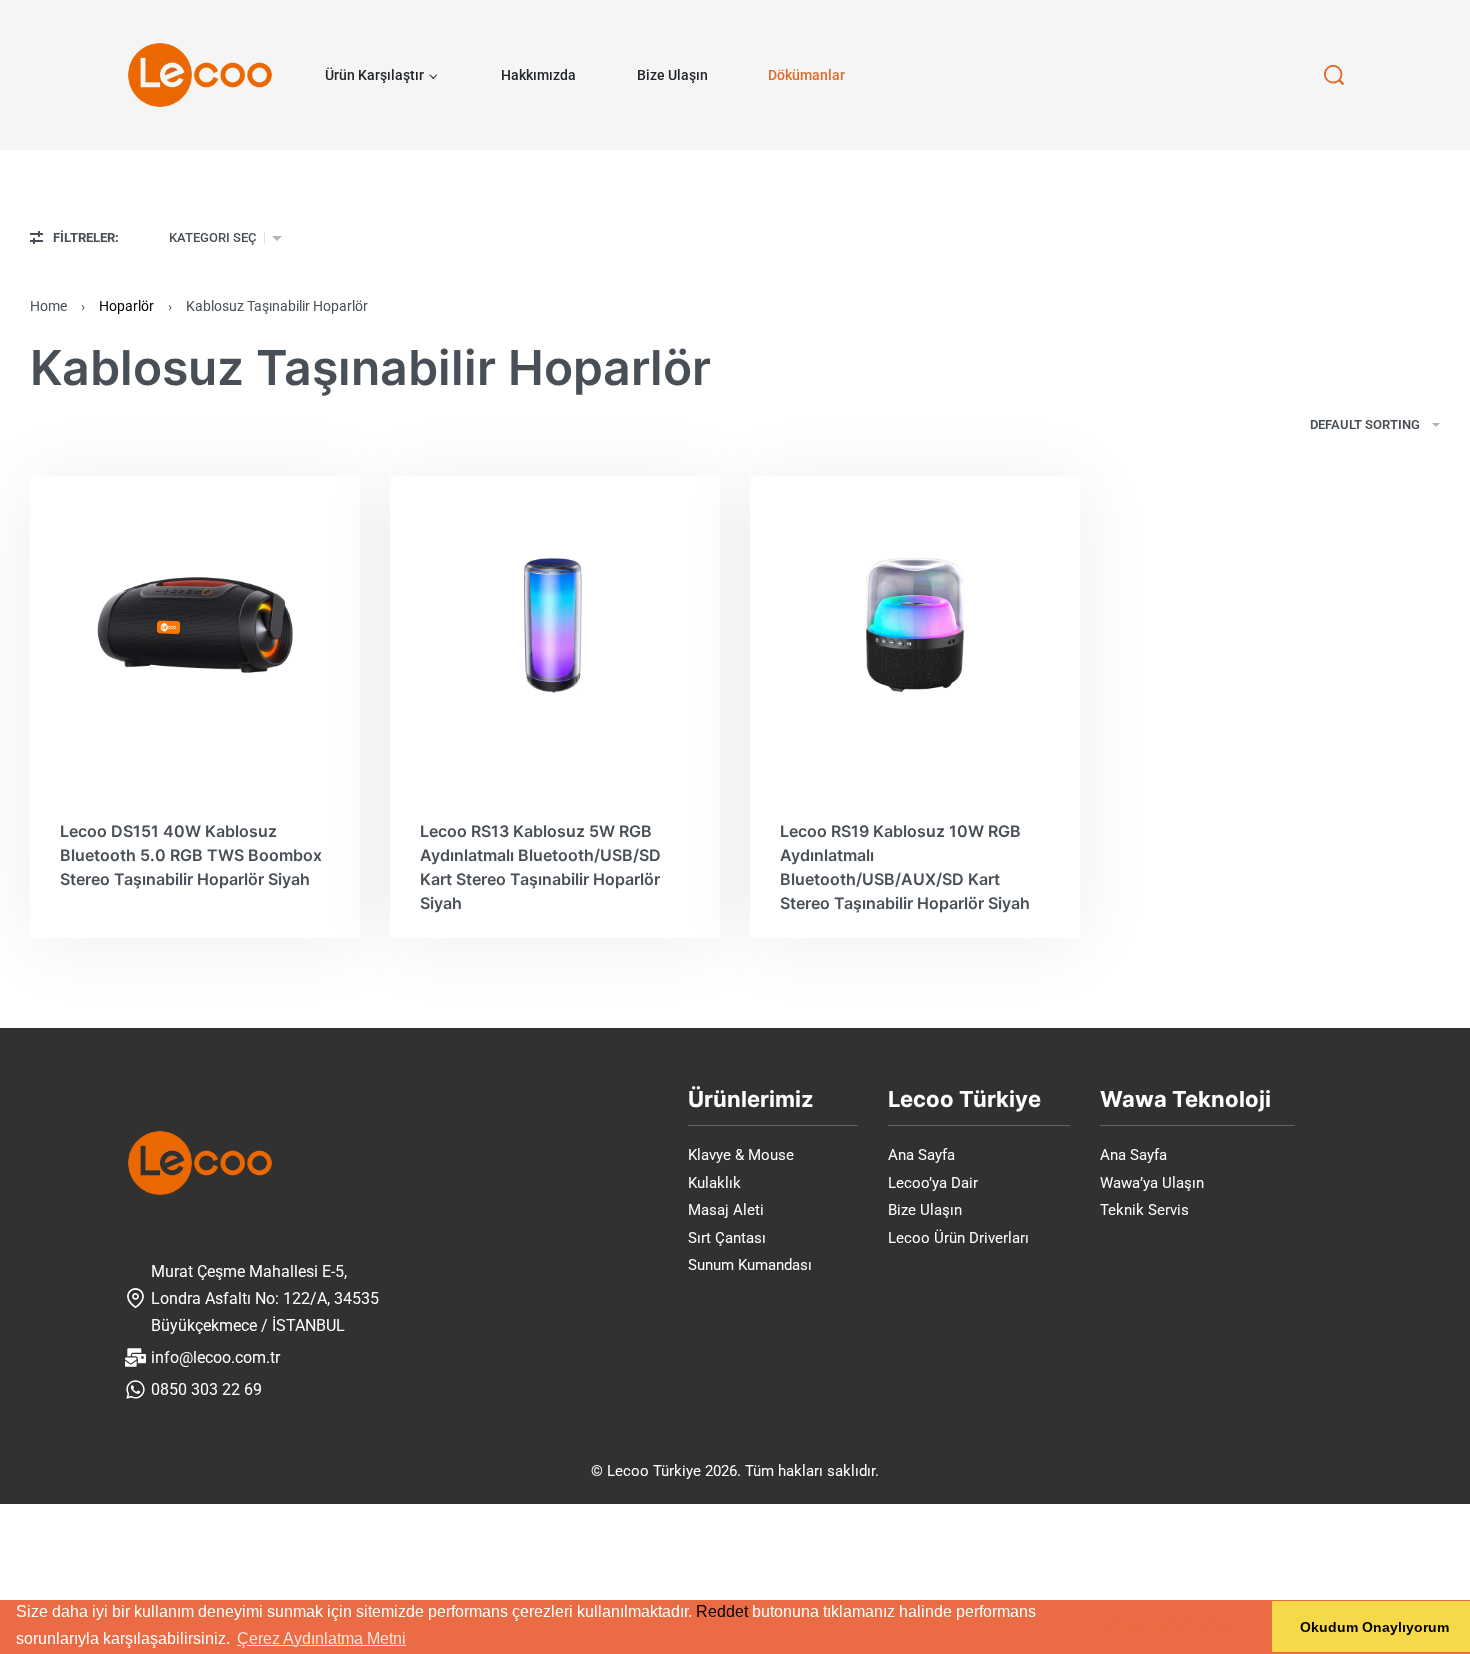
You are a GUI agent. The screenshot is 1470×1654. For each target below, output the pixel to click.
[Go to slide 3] (134, 528)
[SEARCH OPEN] (1334, 75)
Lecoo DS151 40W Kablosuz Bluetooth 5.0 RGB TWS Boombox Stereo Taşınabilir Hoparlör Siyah (191, 855)
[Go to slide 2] (122, 528)
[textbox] (212, 237)
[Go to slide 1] (110, 528)
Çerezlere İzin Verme (1173, 1627)
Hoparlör (126, 306)
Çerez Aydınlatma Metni (321, 1638)
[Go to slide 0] (98, 528)
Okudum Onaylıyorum (1374, 1627)
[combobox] (225, 237)
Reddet (722, 1611)
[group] (195, 625)
